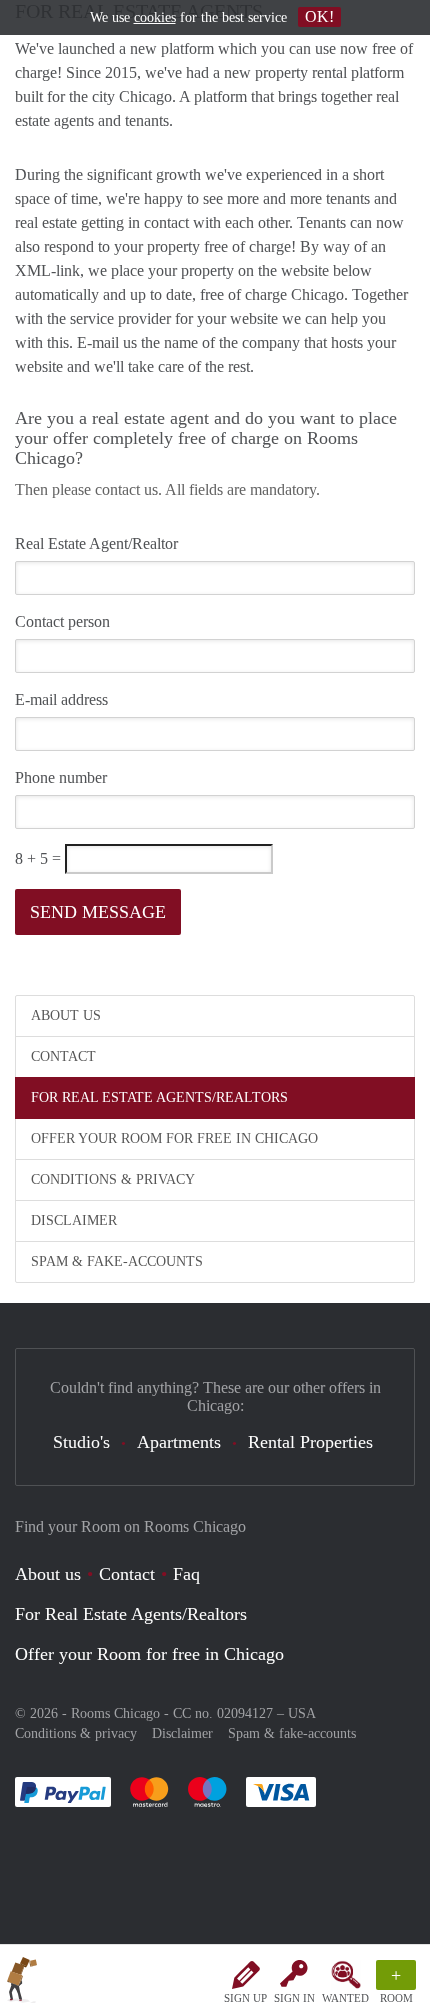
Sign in (294, 1998)
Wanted (345, 1998)
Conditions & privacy (113, 1179)
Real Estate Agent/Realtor (96, 543)
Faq (186, 1574)
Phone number (61, 777)
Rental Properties (310, 1442)
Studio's (81, 1442)
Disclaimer (74, 1220)
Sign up (245, 1998)
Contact (63, 1056)
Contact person (62, 621)
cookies (155, 17)
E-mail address (61, 699)
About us (66, 1015)
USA (302, 1713)
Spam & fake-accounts (117, 1261)
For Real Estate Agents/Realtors (159, 1097)
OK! (319, 16)
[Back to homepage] (22, 1983)
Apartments (179, 1442)
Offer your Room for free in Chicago (174, 1138)
